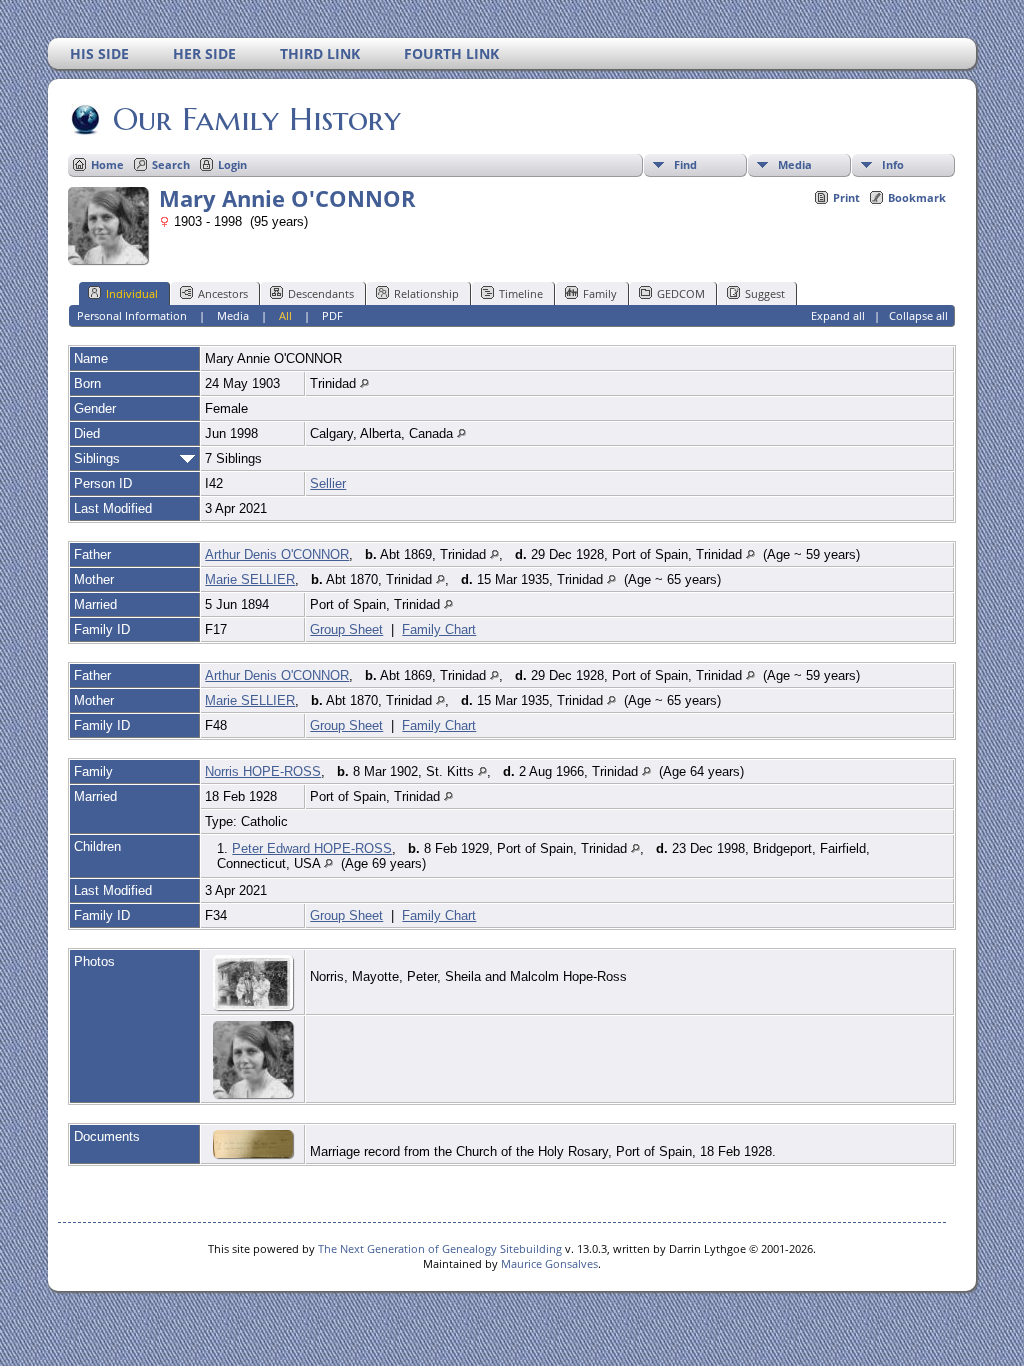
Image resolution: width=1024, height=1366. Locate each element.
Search (171, 164)
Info (893, 164)
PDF (332, 315)
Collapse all (918, 315)
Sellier (328, 483)
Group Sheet (346, 629)
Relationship (426, 293)
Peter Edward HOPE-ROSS (312, 848)
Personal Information (132, 315)
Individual (132, 293)
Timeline (521, 293)
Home (107, 164)
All (285, 315)
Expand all (838, 315)
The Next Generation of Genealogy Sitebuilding (440, 1248)
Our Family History (257, 119)
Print (846, 197)
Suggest (765, 293)
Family (600, 293)
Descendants (321, 293)
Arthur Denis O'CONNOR (277, 554)
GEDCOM (681, 293)
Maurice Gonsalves (549, 1263)
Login (232, 164)
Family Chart (439, 629)
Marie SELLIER (250, 579)
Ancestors (223, 293)
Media (795, 164)
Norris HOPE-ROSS (263, 771)
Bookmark (917, 197)
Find (685, 164)
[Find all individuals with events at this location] (364, 383)
